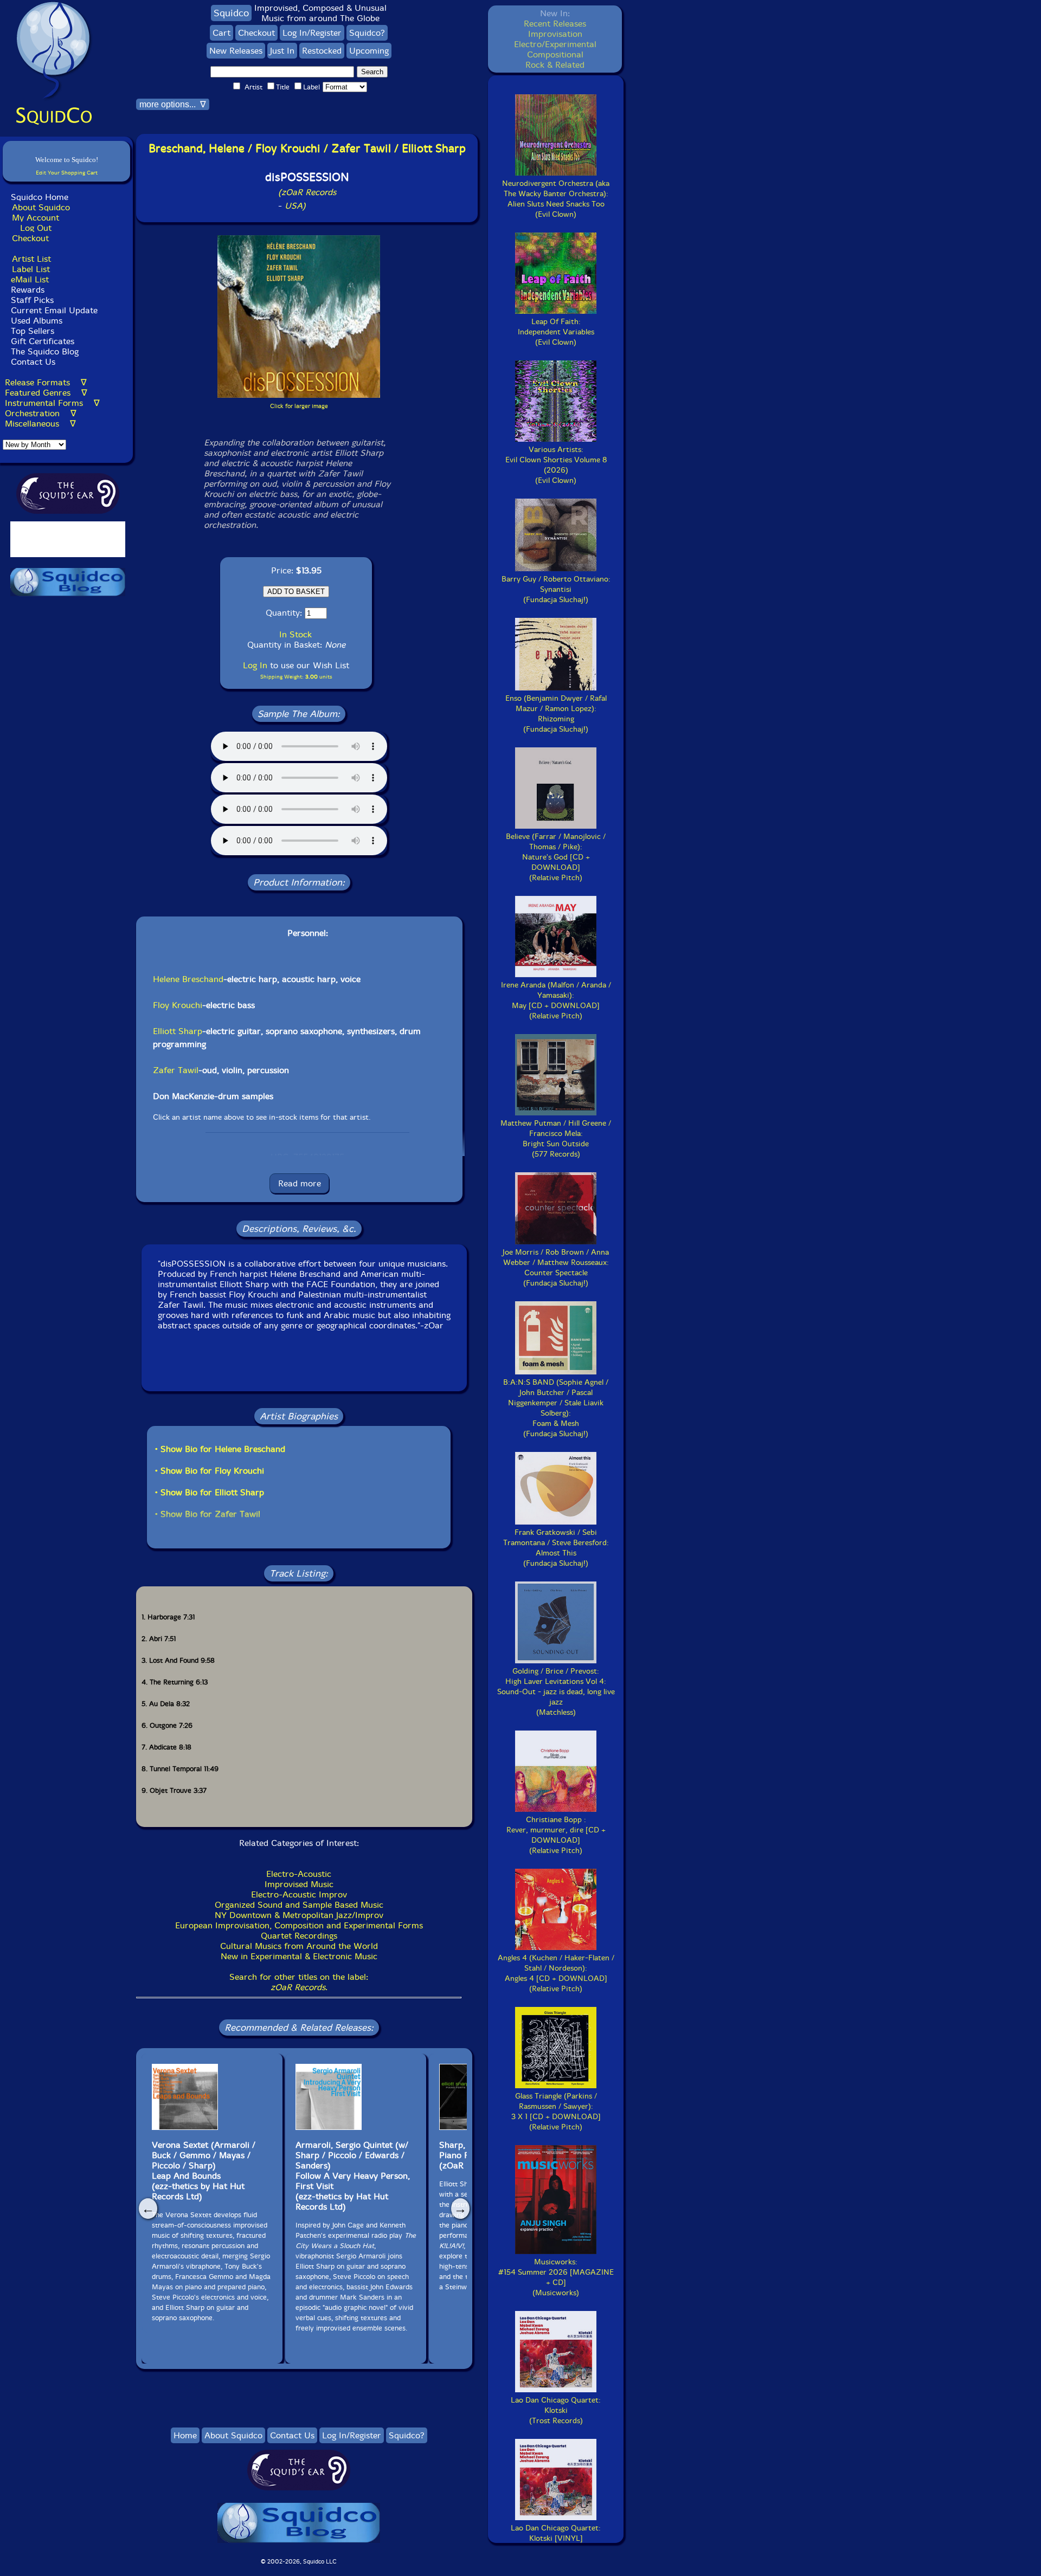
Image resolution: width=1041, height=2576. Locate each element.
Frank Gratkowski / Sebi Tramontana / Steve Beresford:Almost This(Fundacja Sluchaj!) (556, 1548)
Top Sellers (33, 331)
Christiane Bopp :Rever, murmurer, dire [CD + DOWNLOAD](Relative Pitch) (556, 1835)
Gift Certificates (43, 341)
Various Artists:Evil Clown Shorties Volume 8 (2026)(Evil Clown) (556, 465)
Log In (255, 665)
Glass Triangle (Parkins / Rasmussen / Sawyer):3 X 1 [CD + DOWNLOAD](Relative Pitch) (556, 2112)
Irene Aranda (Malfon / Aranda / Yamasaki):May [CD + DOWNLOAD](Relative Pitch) (556, 1000)
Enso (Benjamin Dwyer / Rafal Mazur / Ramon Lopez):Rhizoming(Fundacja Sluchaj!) (556, 714)
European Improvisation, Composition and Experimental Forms (299, 1925)
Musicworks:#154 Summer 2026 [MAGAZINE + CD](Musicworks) (556, 2277)
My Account (36, 218)
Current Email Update (53, 310)
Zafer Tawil (176, 1070)
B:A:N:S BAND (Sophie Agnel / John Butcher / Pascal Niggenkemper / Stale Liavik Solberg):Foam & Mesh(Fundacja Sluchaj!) (556, 1408)
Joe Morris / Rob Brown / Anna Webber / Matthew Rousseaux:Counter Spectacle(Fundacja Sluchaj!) (556, 1268)
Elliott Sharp (178, 1031)
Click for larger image (299, 406)
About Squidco (41, 207)
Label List (31, 269)
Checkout (30, 238)
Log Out (36, 228)
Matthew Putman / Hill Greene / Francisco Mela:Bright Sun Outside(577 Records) (556, 1139)
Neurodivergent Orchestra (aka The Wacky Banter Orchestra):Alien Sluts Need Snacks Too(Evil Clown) (556, 199)
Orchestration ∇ (41, 413)
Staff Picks (32, 300)
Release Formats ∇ (46, 382)
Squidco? (367, 33)
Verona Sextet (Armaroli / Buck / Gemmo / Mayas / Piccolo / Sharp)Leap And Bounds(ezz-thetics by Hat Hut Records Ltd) (204, 2171)
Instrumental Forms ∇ (52, 403)
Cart (221, 33)
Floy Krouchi (178, 1005)
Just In (282, 51)
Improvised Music (299, 1884)
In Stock (295, 634)
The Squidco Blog (45, 351)
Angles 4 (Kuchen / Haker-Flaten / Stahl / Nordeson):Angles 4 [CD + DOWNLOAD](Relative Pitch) (556, 1973)
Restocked (322, 51)
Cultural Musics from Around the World (299, 1946)
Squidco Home (40, 197)
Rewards (28, 290)
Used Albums (37, 321)
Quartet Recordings (299, 1936)
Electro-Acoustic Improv (299, 1894)
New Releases (236, 51)
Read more (300, 1183)
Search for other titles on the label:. (299, 1982)
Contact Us (32, 362)
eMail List (30, 279)
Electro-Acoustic (299, 1874)
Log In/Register (312, 33)
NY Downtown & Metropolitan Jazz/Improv (299, 1915)
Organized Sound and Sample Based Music (299, 1905)
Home (185, 2435)
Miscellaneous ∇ (40, 424)
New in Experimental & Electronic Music (299, 1956)
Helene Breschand (188, 979)
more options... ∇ (173, 104)
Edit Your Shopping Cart (67, 173)
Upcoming (369, 51)
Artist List (31, 259)
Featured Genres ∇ (46, 393)
